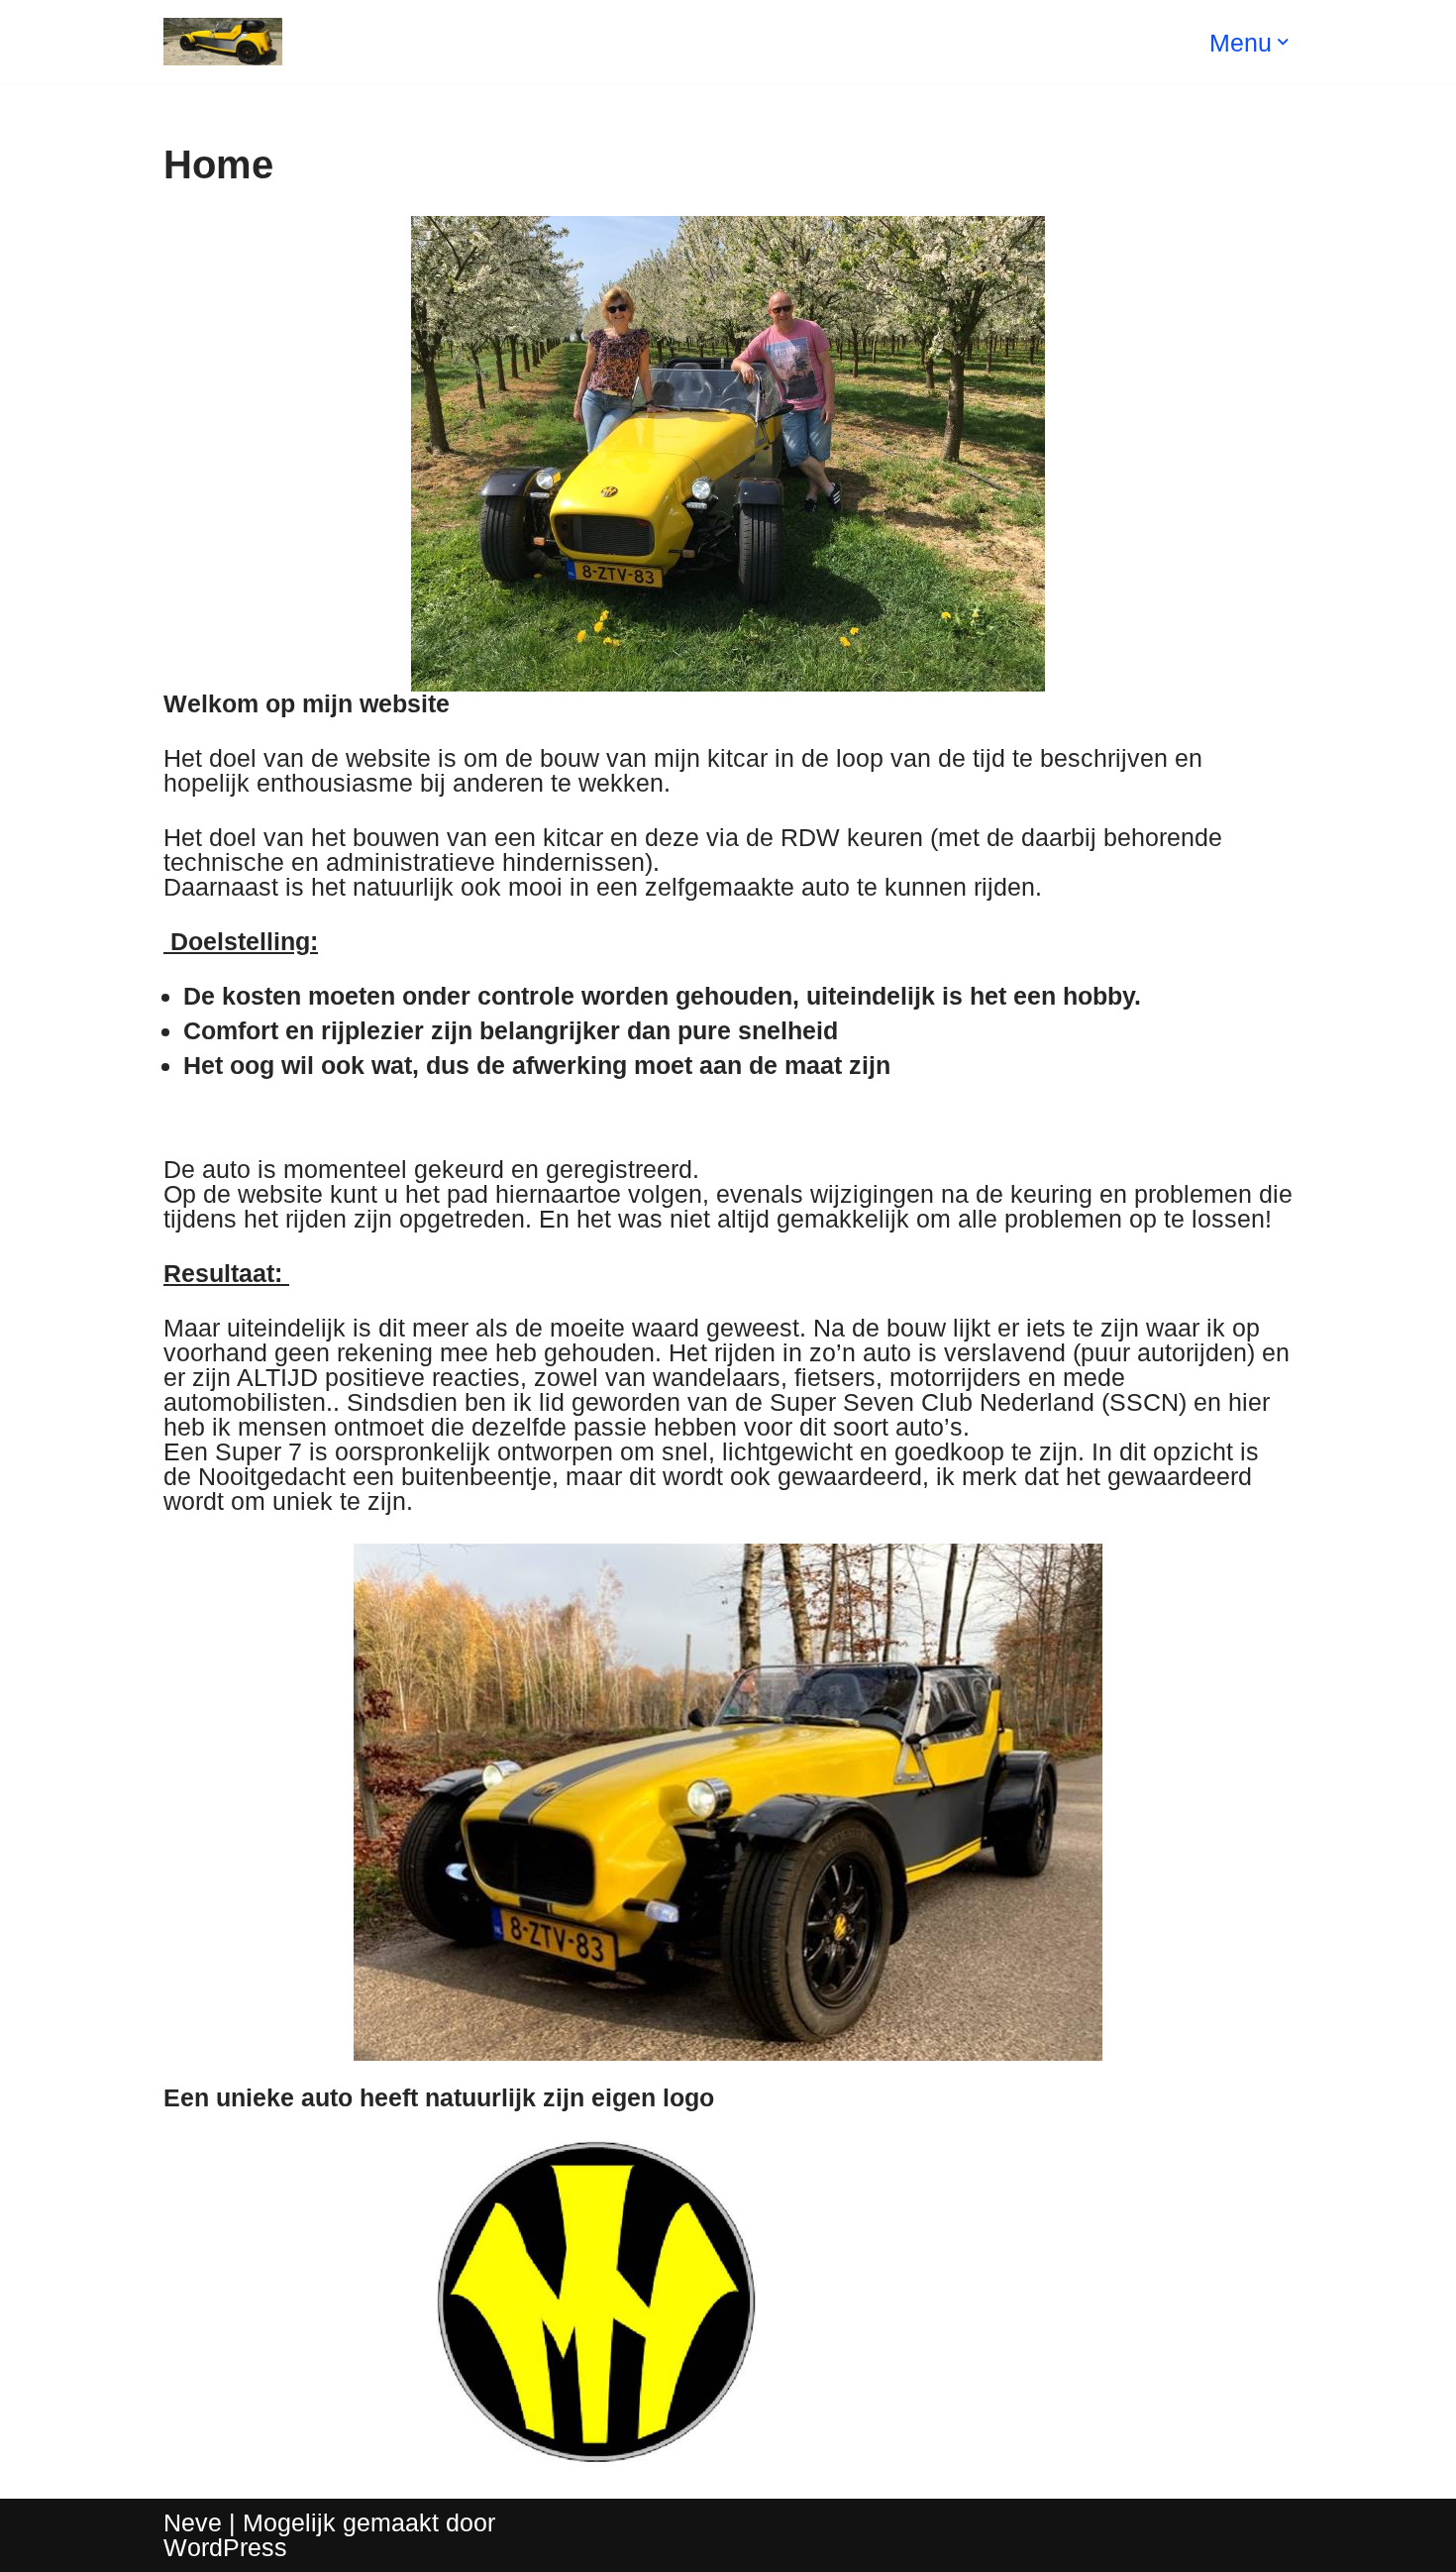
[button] (1283, 42)
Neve (193, 2522)
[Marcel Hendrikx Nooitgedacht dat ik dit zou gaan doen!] (223, 42)
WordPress (225, 2547)
